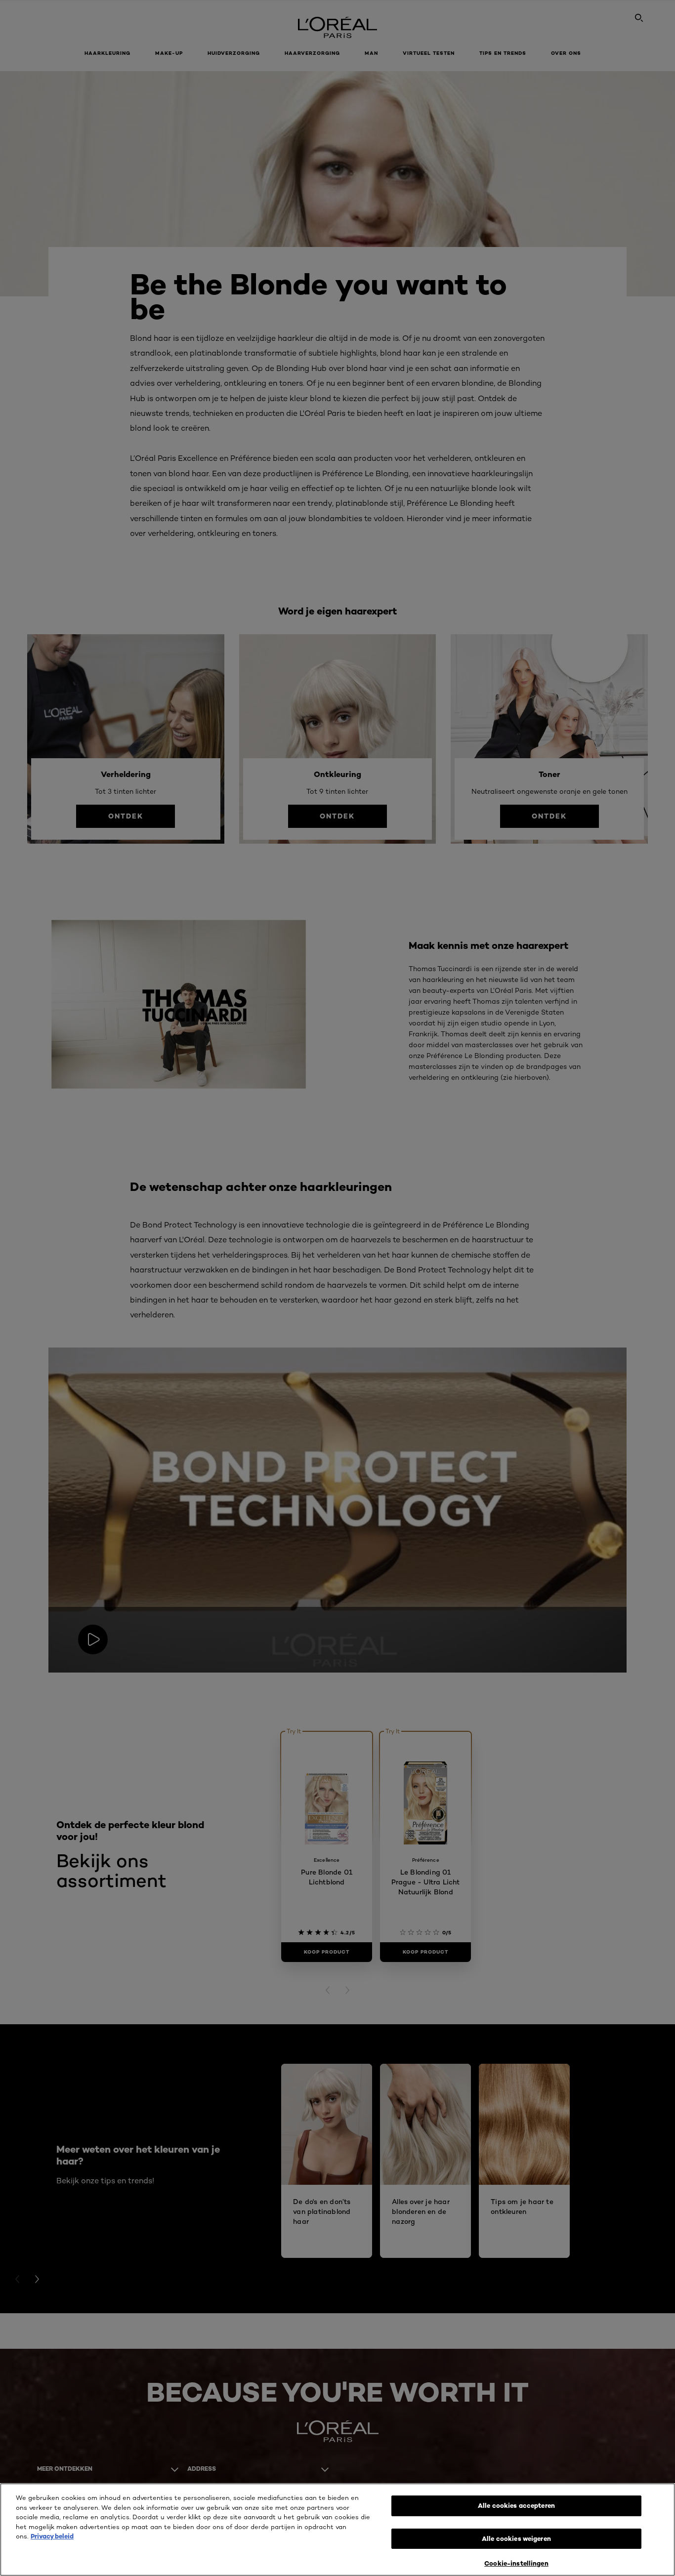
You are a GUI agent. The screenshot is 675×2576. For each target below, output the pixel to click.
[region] (337, 2530)
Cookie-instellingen (516, 2563)
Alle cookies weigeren (516, 2538)
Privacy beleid (52, 2536)
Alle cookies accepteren (516, 2505)
